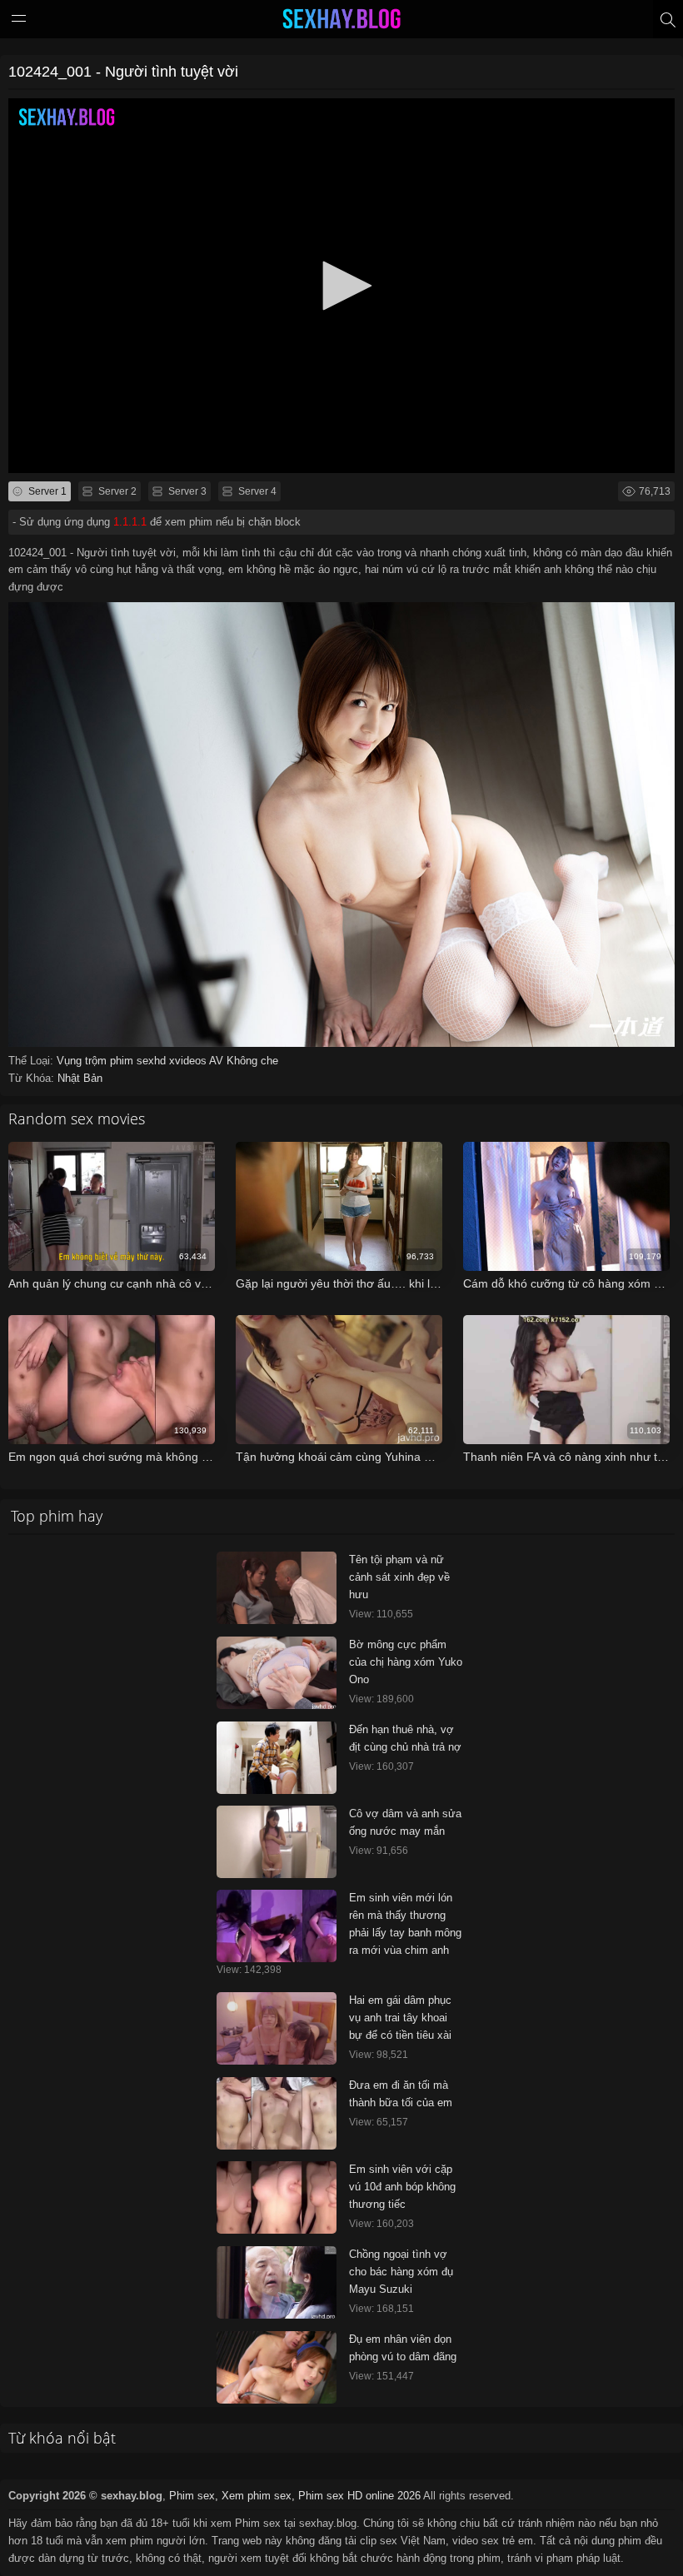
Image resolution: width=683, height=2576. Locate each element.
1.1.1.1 (130, 522)
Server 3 (186, 491)
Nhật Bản (80, 1078)
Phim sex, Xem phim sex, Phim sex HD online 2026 (295, 2496)
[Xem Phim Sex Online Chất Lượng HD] (341, 22)
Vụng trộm (83, 1061)
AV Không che (244, 1061)
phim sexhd (140, 1061)
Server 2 (116, 491)
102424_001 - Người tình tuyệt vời (123, 72)
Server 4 (256, 491)
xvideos (189, 1061)
